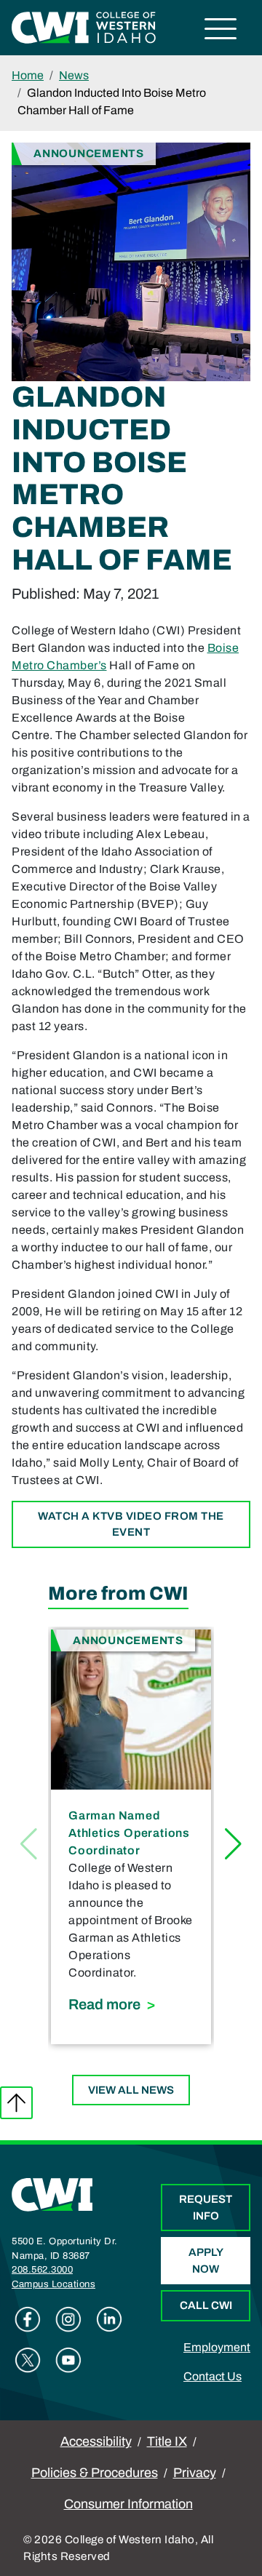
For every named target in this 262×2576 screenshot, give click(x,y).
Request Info (206, 2208)
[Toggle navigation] (221, 31)
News (74, 75)
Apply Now (206, 2261)
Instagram (68, 2319)
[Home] (52, 2194)
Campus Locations (53, 2284)
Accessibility (96, 2441)
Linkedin (109, 2319)
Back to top (16, 2103)
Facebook (28, 2319)
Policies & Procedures (95, 2473)
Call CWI (206, 2305)
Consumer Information (128, 2504)
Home (28, 75)
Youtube (68, 2360)
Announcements (89, 153)
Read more (131, 2004)
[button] (233, 1844)
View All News (131, 2090)
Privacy (195, 2473)
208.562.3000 (42, 2270)
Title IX (167, 2441)
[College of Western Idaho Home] (84, 27)
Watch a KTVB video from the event (131, 1524)
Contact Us (213, 2376)
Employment (217, 2347)
